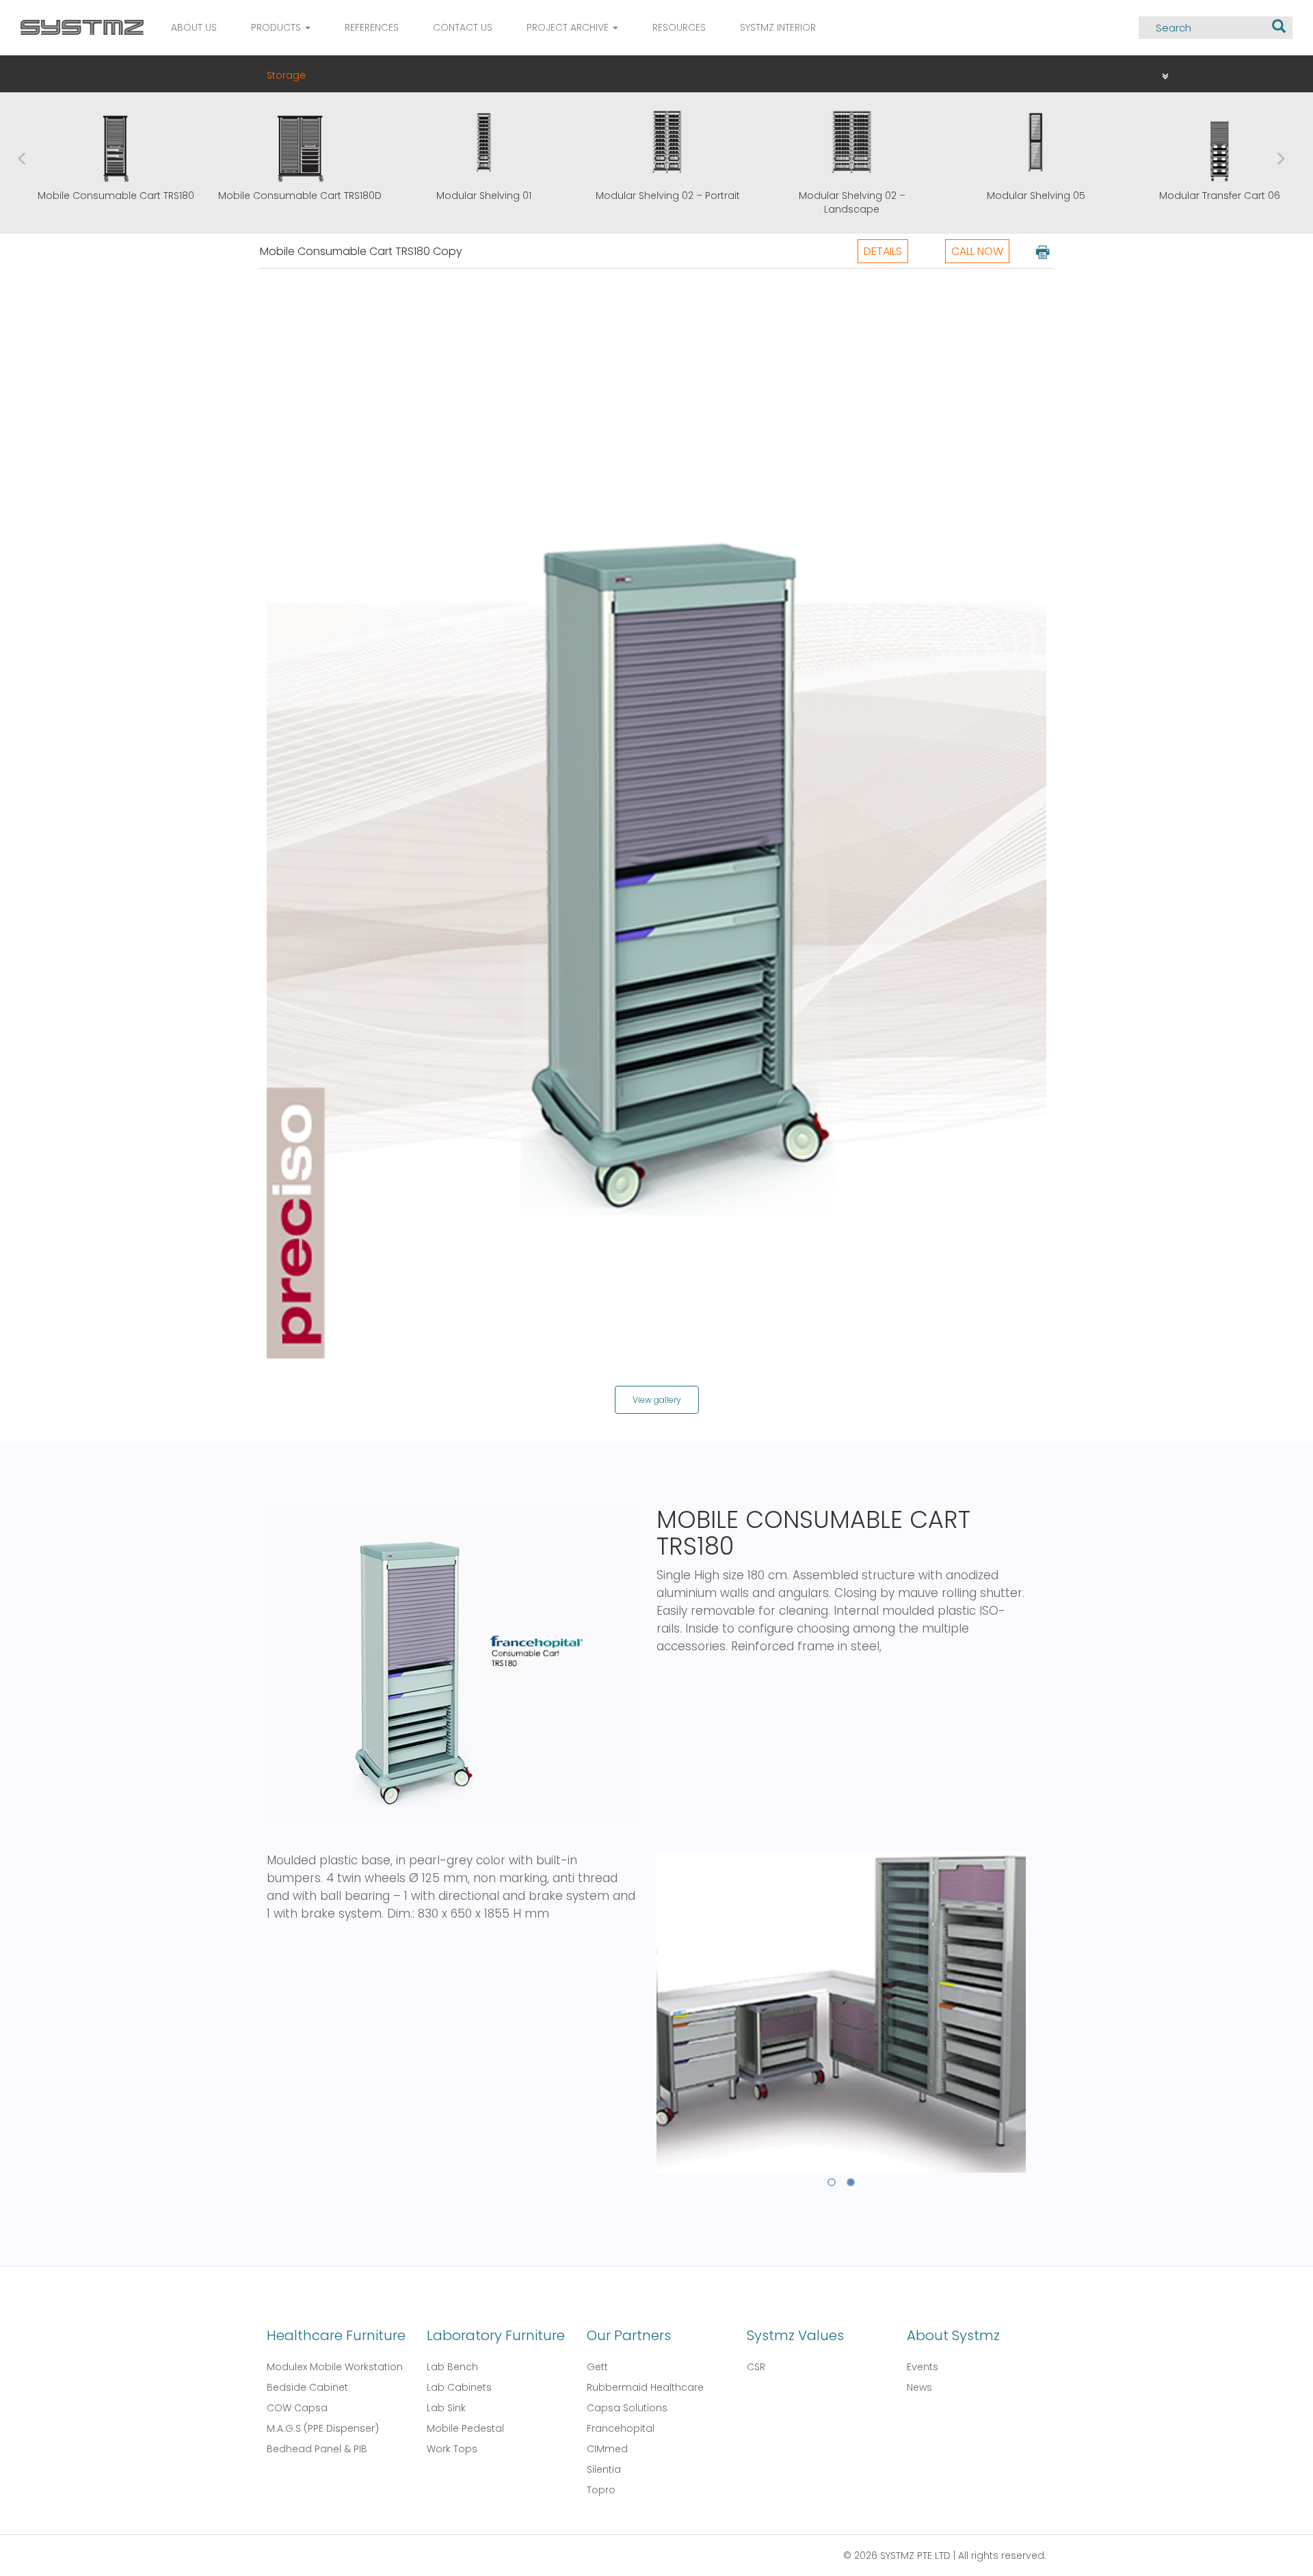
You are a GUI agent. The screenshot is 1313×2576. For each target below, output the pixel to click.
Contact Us (463, 27)
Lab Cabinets (459, 2387)
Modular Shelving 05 (1026, 196)
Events (923, 2367)
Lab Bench (452, 2367)
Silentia (604, 2469)
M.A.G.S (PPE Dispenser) (323, 2428)
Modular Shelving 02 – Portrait (658, 196)
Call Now (977, 251)
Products (277, 27)
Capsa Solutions (627, 2408)
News (919, 2387)
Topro (601, 2490)
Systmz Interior (778, 27)
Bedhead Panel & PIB (317, 2449)
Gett (597, 2367)
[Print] (1042, 251)
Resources (679, 27)
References (372, 27)
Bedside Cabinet (307, 2387)
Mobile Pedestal (465, 2428)
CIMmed (607, 2449)
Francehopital (621, 2428)
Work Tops (452, 2449)
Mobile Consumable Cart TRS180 (106, 196)
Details (883, 251)
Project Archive (569, 27)
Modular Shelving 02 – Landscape (842, 202)
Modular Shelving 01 (474, 196)
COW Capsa (297, 2408)
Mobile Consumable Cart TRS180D (290, 196)
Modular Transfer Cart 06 (1209, 196)
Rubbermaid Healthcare (645, 2387)
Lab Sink (446, 2408)
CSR (756, 2367)
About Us (194, 27)
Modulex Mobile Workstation (335, 2367)
